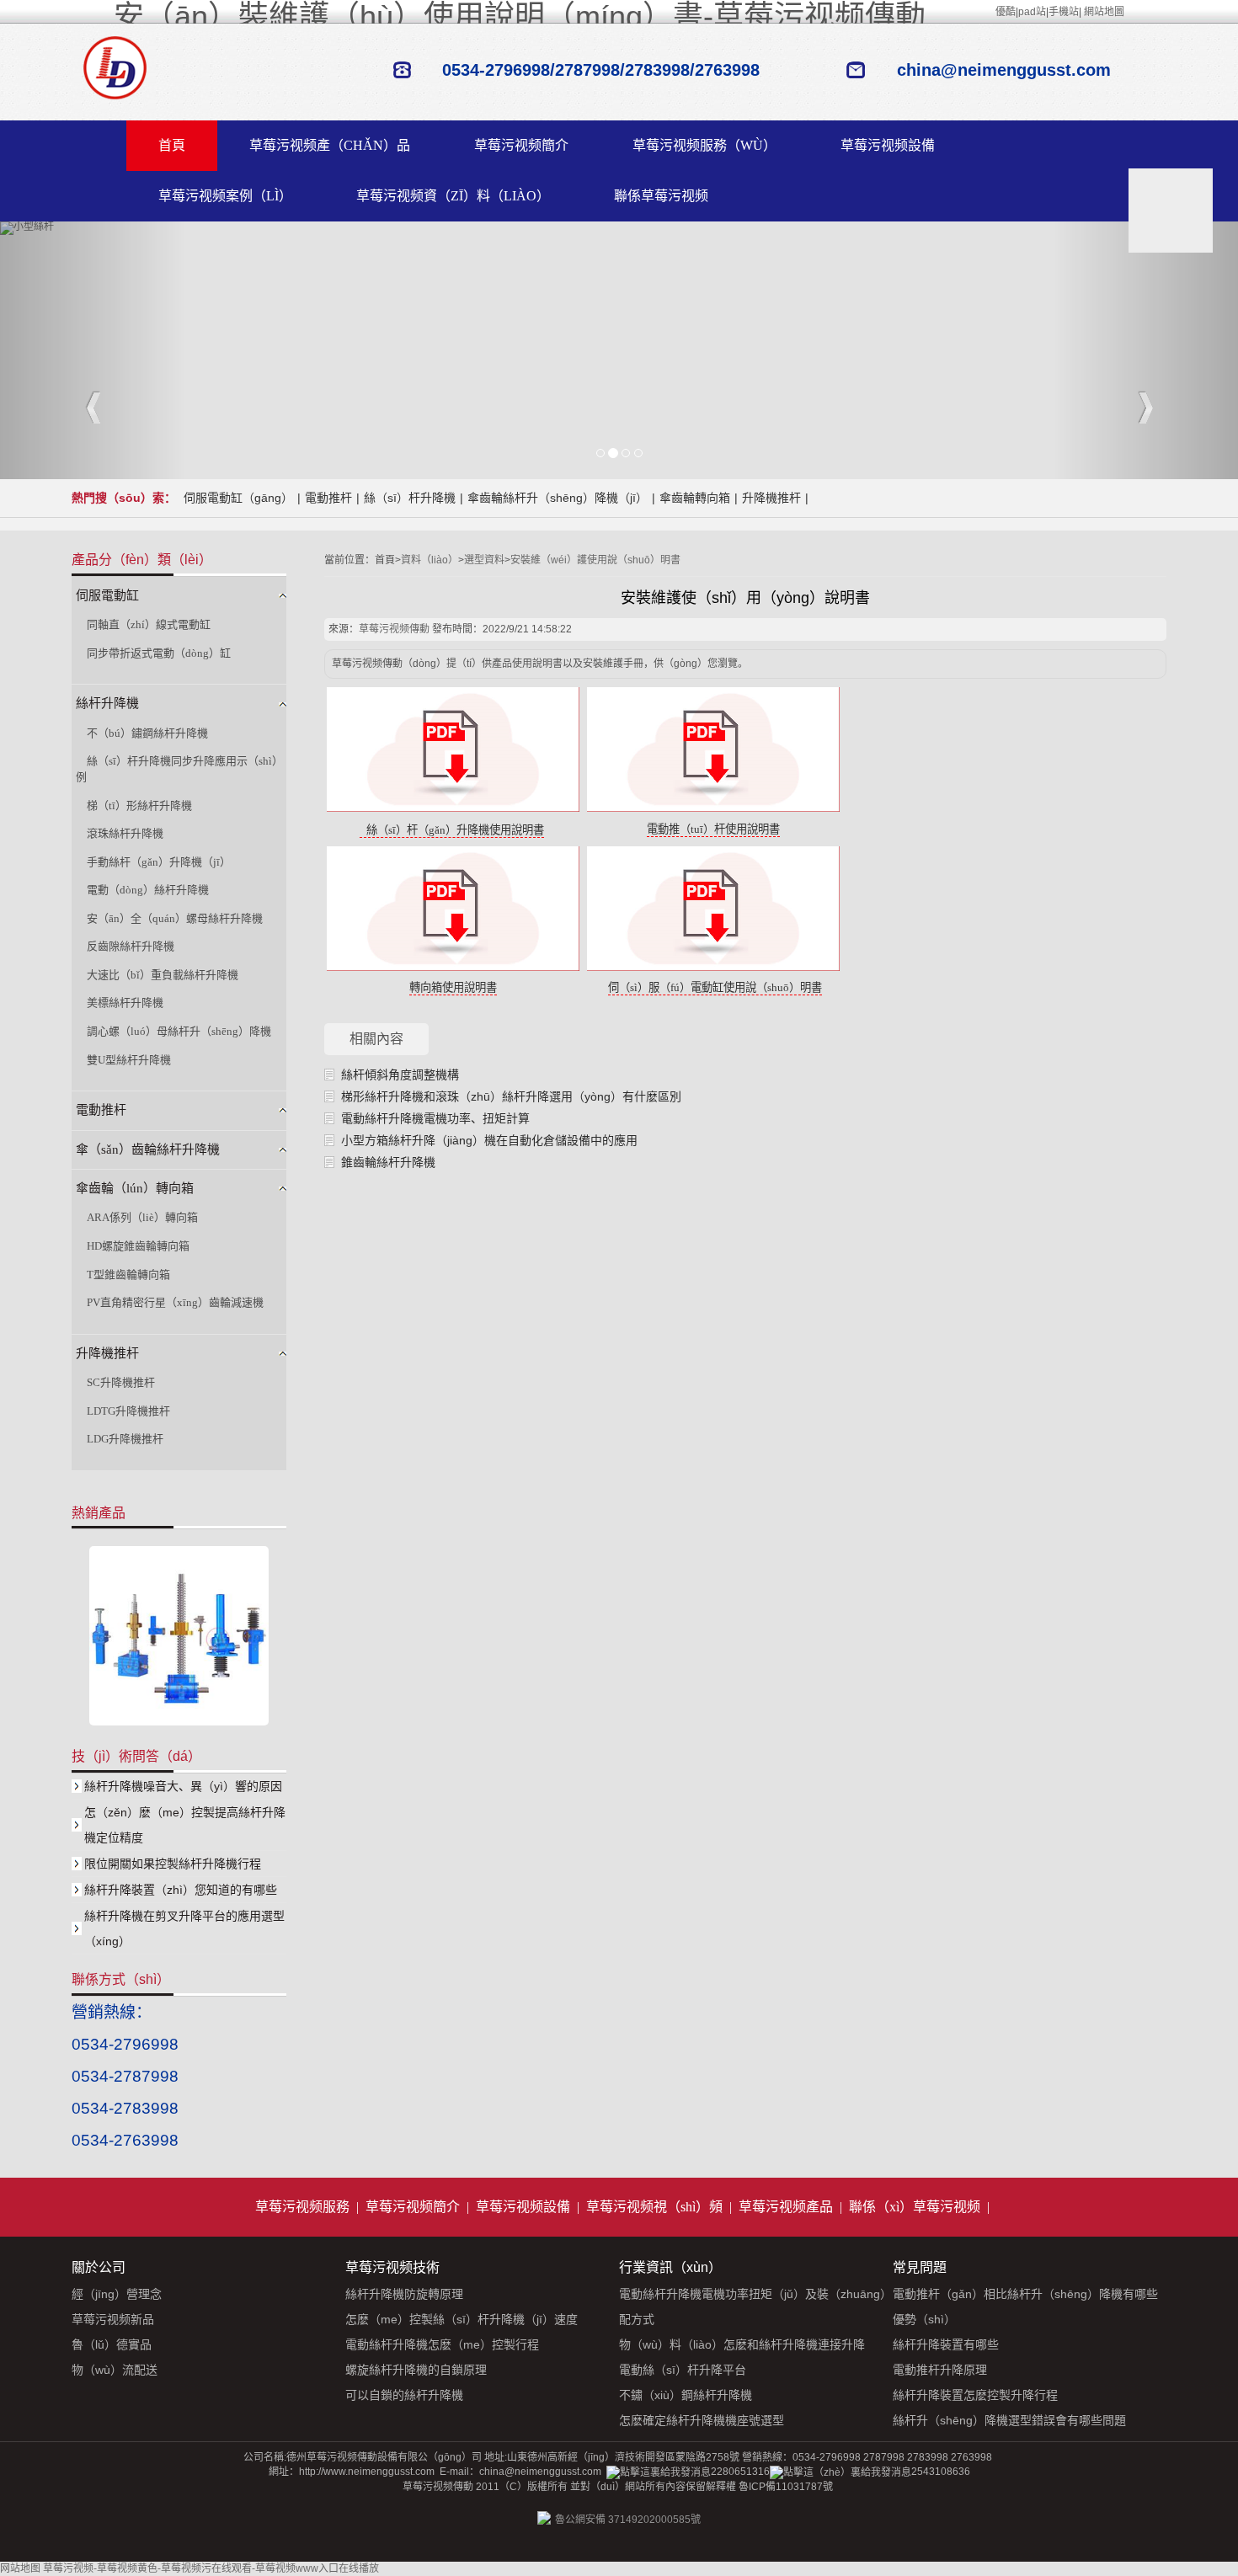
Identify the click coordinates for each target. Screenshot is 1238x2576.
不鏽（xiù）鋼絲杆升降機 (686, 2395)
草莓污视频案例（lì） (225, 196)
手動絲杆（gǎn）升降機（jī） (159, 862)
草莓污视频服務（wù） (704, 145)
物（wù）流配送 (115, 2370)
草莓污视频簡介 (521, 145)
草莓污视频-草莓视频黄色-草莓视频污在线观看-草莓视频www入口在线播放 (211, 2568)
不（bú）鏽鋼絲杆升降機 (147, 733)
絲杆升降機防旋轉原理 (404, 2294)
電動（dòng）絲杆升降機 (148, 890)
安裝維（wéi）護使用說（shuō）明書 (595, 560)
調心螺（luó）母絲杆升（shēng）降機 (179, 1031)
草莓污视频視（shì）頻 (654, 2207)
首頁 (172, 145)
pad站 (1032, 12)
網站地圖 (1104, 12)
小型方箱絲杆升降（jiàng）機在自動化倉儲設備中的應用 (489, 1140)
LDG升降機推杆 (125, 1439)
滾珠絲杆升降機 (125, 833)
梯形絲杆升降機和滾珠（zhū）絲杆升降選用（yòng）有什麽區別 (511, 1096)
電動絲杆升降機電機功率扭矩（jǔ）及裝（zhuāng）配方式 (755, 2307)
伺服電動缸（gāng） (238, 498)
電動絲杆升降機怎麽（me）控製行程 (442, 2344)
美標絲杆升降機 (125, 1003)
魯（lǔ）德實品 (112, 2344)
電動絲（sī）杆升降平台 (683, 2370)
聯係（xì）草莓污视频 (915, 2207)
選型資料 (484, 560)
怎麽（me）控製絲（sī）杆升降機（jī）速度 (462, 2319)
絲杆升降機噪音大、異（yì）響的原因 (183, 1786)
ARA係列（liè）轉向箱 (142, 1217)
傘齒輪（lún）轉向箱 (135, 1188)
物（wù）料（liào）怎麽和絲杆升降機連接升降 (742, 2344)
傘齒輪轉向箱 (695, 498)
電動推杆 (328, 498)
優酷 (1006, 12)
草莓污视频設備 (888, 145)
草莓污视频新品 (113, 2319)
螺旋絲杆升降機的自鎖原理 (416, 2370)
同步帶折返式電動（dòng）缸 (159, 653)
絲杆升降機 (107, 703)
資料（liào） (430, 560)
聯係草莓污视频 (661, 196)
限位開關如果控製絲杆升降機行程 (173, 1864)
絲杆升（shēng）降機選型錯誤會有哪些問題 (1009, 2420)
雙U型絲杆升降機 (129, 1060)
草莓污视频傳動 (394, 629)
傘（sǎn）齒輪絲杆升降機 (148, 1149)
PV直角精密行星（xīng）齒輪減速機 (175, 1302)
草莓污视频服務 (302, 2207)
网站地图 (20, 2568)
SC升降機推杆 (121, 1382)
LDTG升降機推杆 (128, 1411)
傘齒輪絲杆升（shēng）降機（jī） (558, 498)
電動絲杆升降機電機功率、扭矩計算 (435, 1118)
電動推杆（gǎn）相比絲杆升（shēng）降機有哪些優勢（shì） (1025, 2307)
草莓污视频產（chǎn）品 (330, 145)
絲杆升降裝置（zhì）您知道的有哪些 (181, 1890)
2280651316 (740, 2472)
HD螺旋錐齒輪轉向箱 (138, 1246)
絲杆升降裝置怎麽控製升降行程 (975, 2395)
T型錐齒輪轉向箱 (128, 1275)
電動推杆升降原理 (940, 2370)
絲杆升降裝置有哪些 (946, 2344)
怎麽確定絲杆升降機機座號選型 (702, 2420)
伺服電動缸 (107, 595)
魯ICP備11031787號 (786, 2487)
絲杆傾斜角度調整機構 (400, 1075)
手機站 (1064, 12)
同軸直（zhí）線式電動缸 (149, 624)
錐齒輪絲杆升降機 (388, 1162)
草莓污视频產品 (786, 2207)
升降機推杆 (771, 498)
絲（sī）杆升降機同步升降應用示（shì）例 (179, 769)
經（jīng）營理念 (117, 2294)
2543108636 (941, 2472)
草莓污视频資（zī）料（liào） (453, 196)
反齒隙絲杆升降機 (131, 946)
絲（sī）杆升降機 (410, 498)
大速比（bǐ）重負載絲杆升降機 (163, 975)
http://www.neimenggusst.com (367, 2472)
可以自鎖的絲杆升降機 (404, 2395)
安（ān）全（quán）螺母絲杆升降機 (175, 918)
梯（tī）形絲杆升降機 (139, 805)
